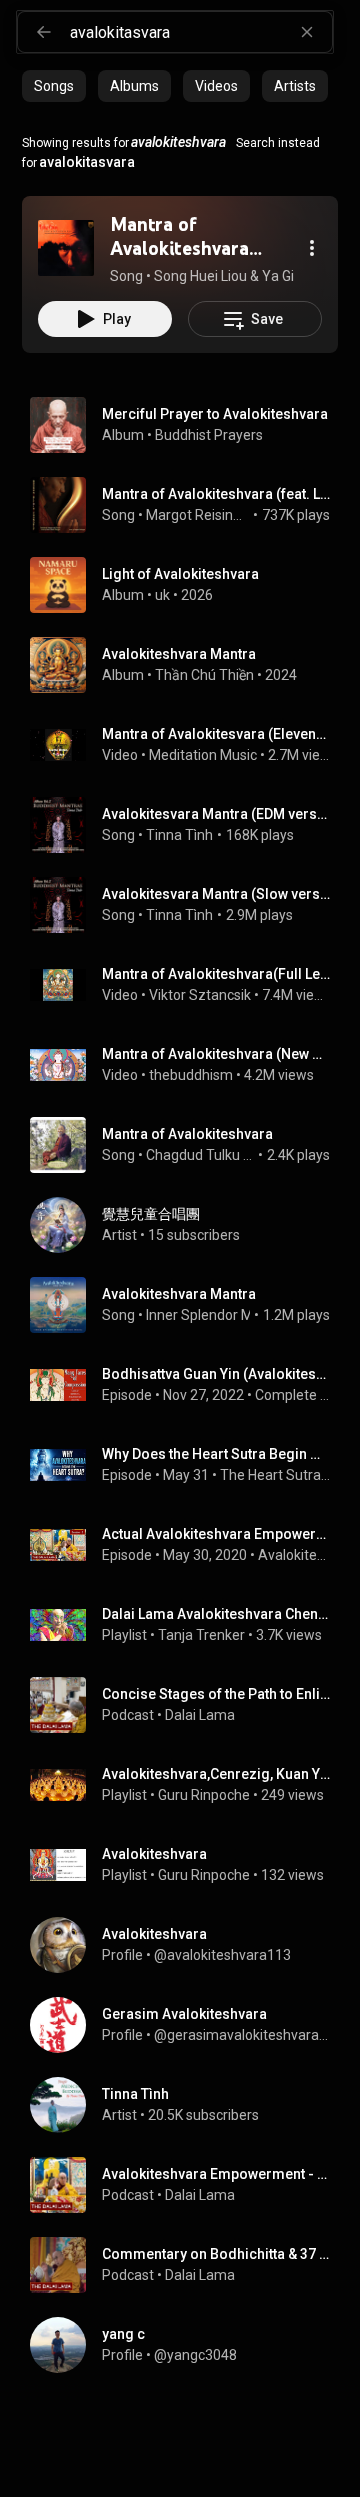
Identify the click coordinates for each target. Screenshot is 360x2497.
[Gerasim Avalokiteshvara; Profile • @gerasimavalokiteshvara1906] (188, 2025)
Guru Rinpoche (204, 1795)
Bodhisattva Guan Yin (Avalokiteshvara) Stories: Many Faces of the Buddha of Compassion (216, 1374)
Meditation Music (203, 755)
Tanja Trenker (201, 1635)
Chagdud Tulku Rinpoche (200, 1155)
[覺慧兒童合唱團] (188, 1225)
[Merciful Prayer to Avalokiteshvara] (188, 425)
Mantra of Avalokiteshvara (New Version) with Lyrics (216, 1054)
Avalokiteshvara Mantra (179, 1294)
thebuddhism (191, 1075)
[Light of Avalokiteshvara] (188, 585)
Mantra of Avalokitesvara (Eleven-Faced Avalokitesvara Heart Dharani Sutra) (216, 734)
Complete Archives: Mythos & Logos (293, 1395)
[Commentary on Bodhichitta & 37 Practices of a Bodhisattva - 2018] (188, 2265)
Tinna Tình (179, 835)
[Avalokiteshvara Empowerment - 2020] (188, 2185)
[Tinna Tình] (188, 2105)
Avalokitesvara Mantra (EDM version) (216, 814)
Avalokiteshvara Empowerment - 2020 (294, 1555)
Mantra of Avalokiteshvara (187, 1134)
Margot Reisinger (198, 515)
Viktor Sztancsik (200, 995)
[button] (66, 248)
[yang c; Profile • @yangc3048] (188, 2345)
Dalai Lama (200, 1715)
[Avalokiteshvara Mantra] (188, 665)
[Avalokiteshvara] (188, 1865)
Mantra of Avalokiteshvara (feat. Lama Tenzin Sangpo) (216, 494)
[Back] (44, 32)
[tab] (54, 86)
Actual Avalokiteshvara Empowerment (216, 1534)
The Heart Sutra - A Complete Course (275, 1475)
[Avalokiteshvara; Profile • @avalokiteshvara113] (188, 1945)
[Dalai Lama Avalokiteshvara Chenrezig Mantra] (188, 1625)
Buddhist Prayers (209, 435)
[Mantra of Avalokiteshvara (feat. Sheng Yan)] (66, 248)
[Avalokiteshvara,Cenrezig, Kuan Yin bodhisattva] (188, 1785)
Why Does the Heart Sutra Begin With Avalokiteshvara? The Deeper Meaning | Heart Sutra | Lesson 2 (216, 1454)
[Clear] (307, 32)
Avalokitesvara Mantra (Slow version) (216, 894)
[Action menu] (312, 248)
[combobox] (201, 32)
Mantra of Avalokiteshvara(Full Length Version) (216, 974)
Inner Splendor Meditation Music (247, 1315)
